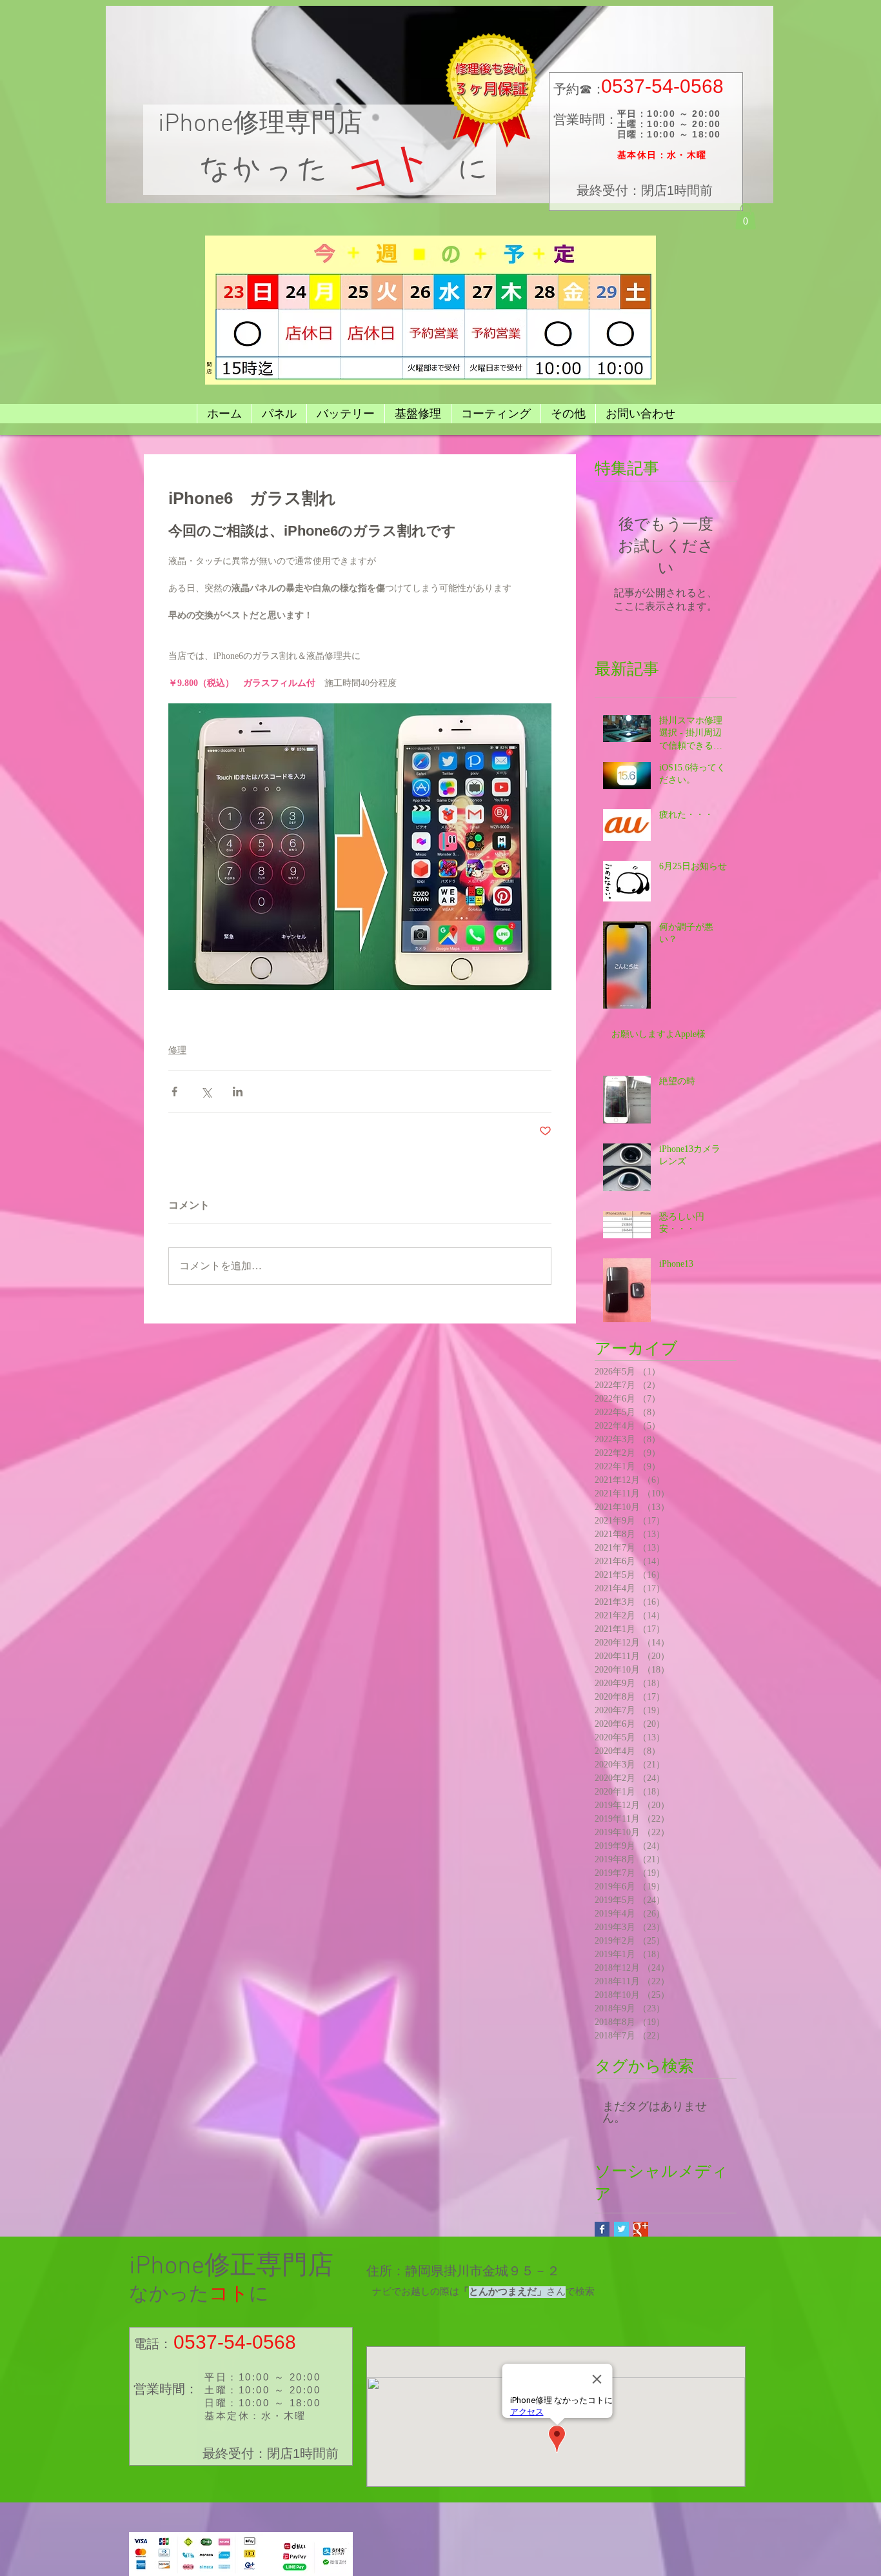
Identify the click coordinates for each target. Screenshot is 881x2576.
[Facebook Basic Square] (602, 2229)
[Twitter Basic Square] (621, 2229)
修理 (177, 1050)
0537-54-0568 (662, 86)
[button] (746, 216)
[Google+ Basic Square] (641, 2229)
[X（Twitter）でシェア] (206, 1092)
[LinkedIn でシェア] (238, 1092)
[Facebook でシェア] (174, 1092)
